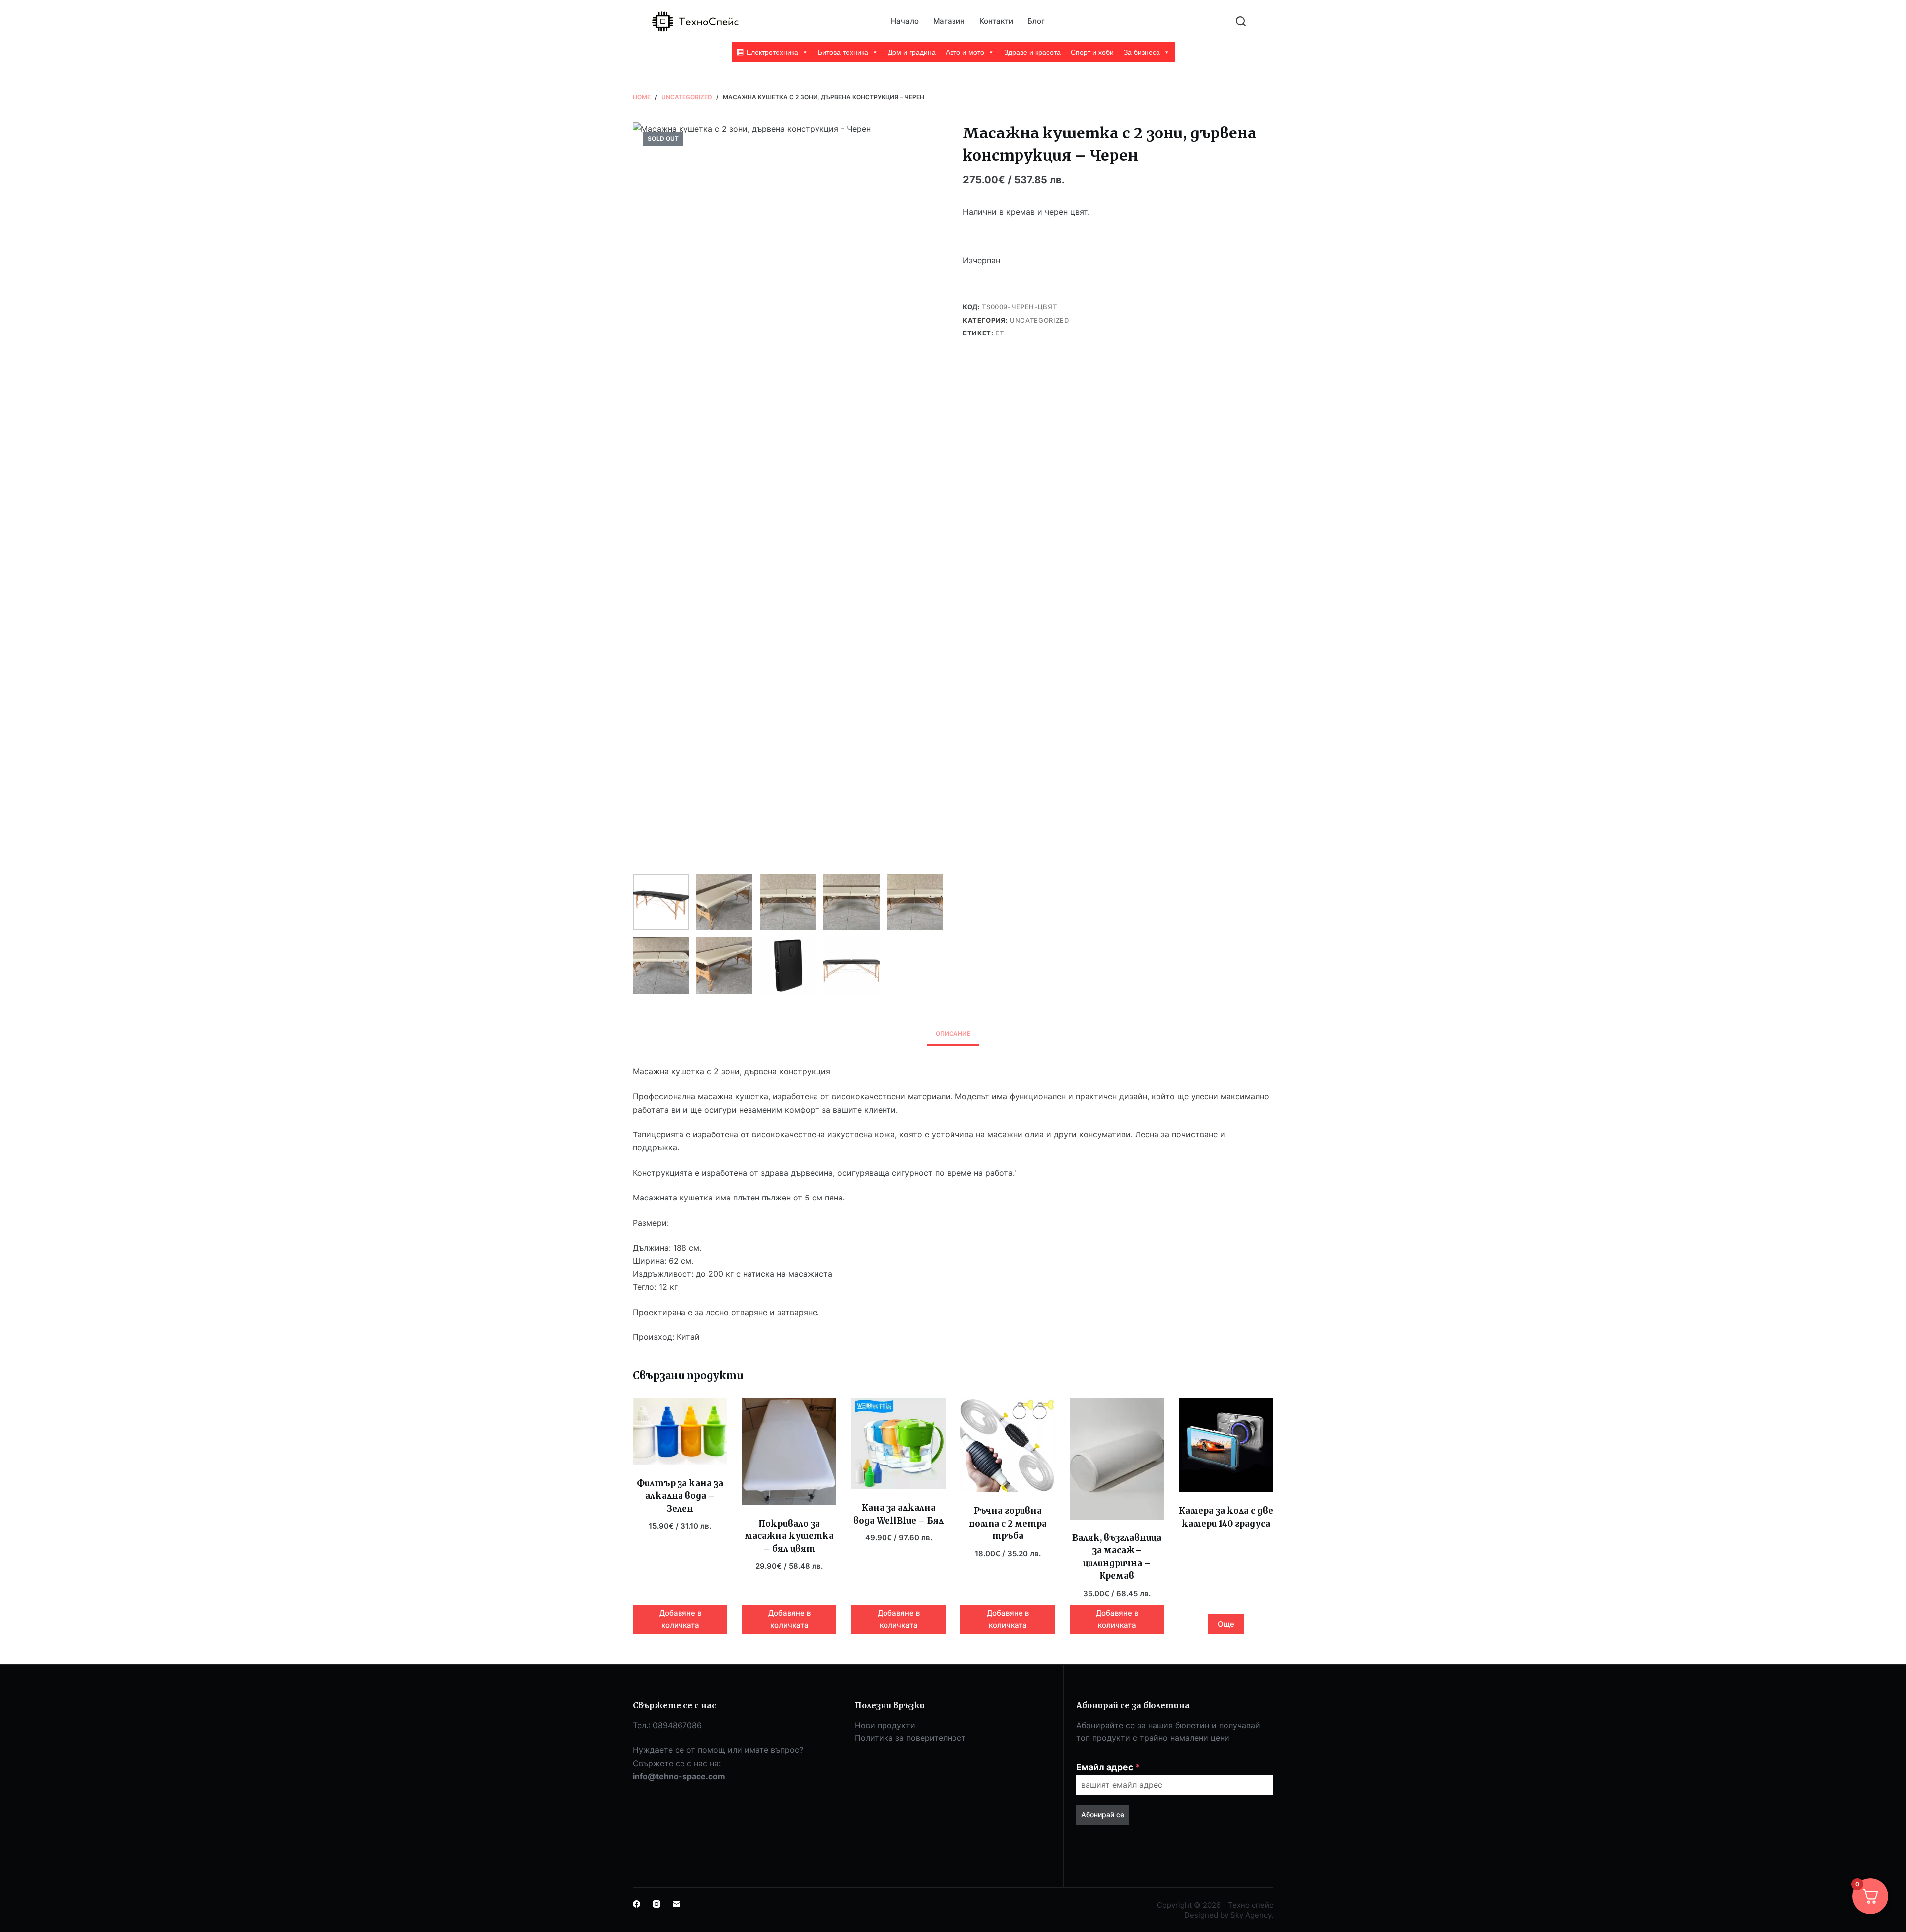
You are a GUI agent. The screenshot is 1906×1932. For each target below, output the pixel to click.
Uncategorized (1039, 320)
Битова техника (843, 52)
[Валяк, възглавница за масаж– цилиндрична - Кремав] (1117, 1459)
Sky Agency (1251, 1915)
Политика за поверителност (910, 1738)
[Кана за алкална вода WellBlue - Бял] (898, 1444)
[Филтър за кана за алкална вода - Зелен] (680, 1432)
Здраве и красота (1032, 52)
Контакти (996, 21)
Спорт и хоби (1092, 52)
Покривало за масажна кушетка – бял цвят (789, 1536)
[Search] (1241, 21)
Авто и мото (965, 52)
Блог (1036, 21)
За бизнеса (1142, 52)
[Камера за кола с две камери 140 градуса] (1226, 1445)
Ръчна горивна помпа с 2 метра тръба (1008, 1523)
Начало (905, 21)
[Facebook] (637, 1904)
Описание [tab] (953, 1033)
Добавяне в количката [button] (680, 1619)
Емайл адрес (1108, 1767)
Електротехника (772, 52)
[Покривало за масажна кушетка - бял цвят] (789, 1451)
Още (1226, 1624)
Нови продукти (885, 1725)
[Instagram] (656, 1904)
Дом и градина (912, 52)
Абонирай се (1103, 1815)
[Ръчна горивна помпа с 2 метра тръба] (1008, 1445)
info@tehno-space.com (679, 1776)
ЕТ (999, 333)
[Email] (676, 1904)
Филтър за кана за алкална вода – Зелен (680, 1496)
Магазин (949, 21)
